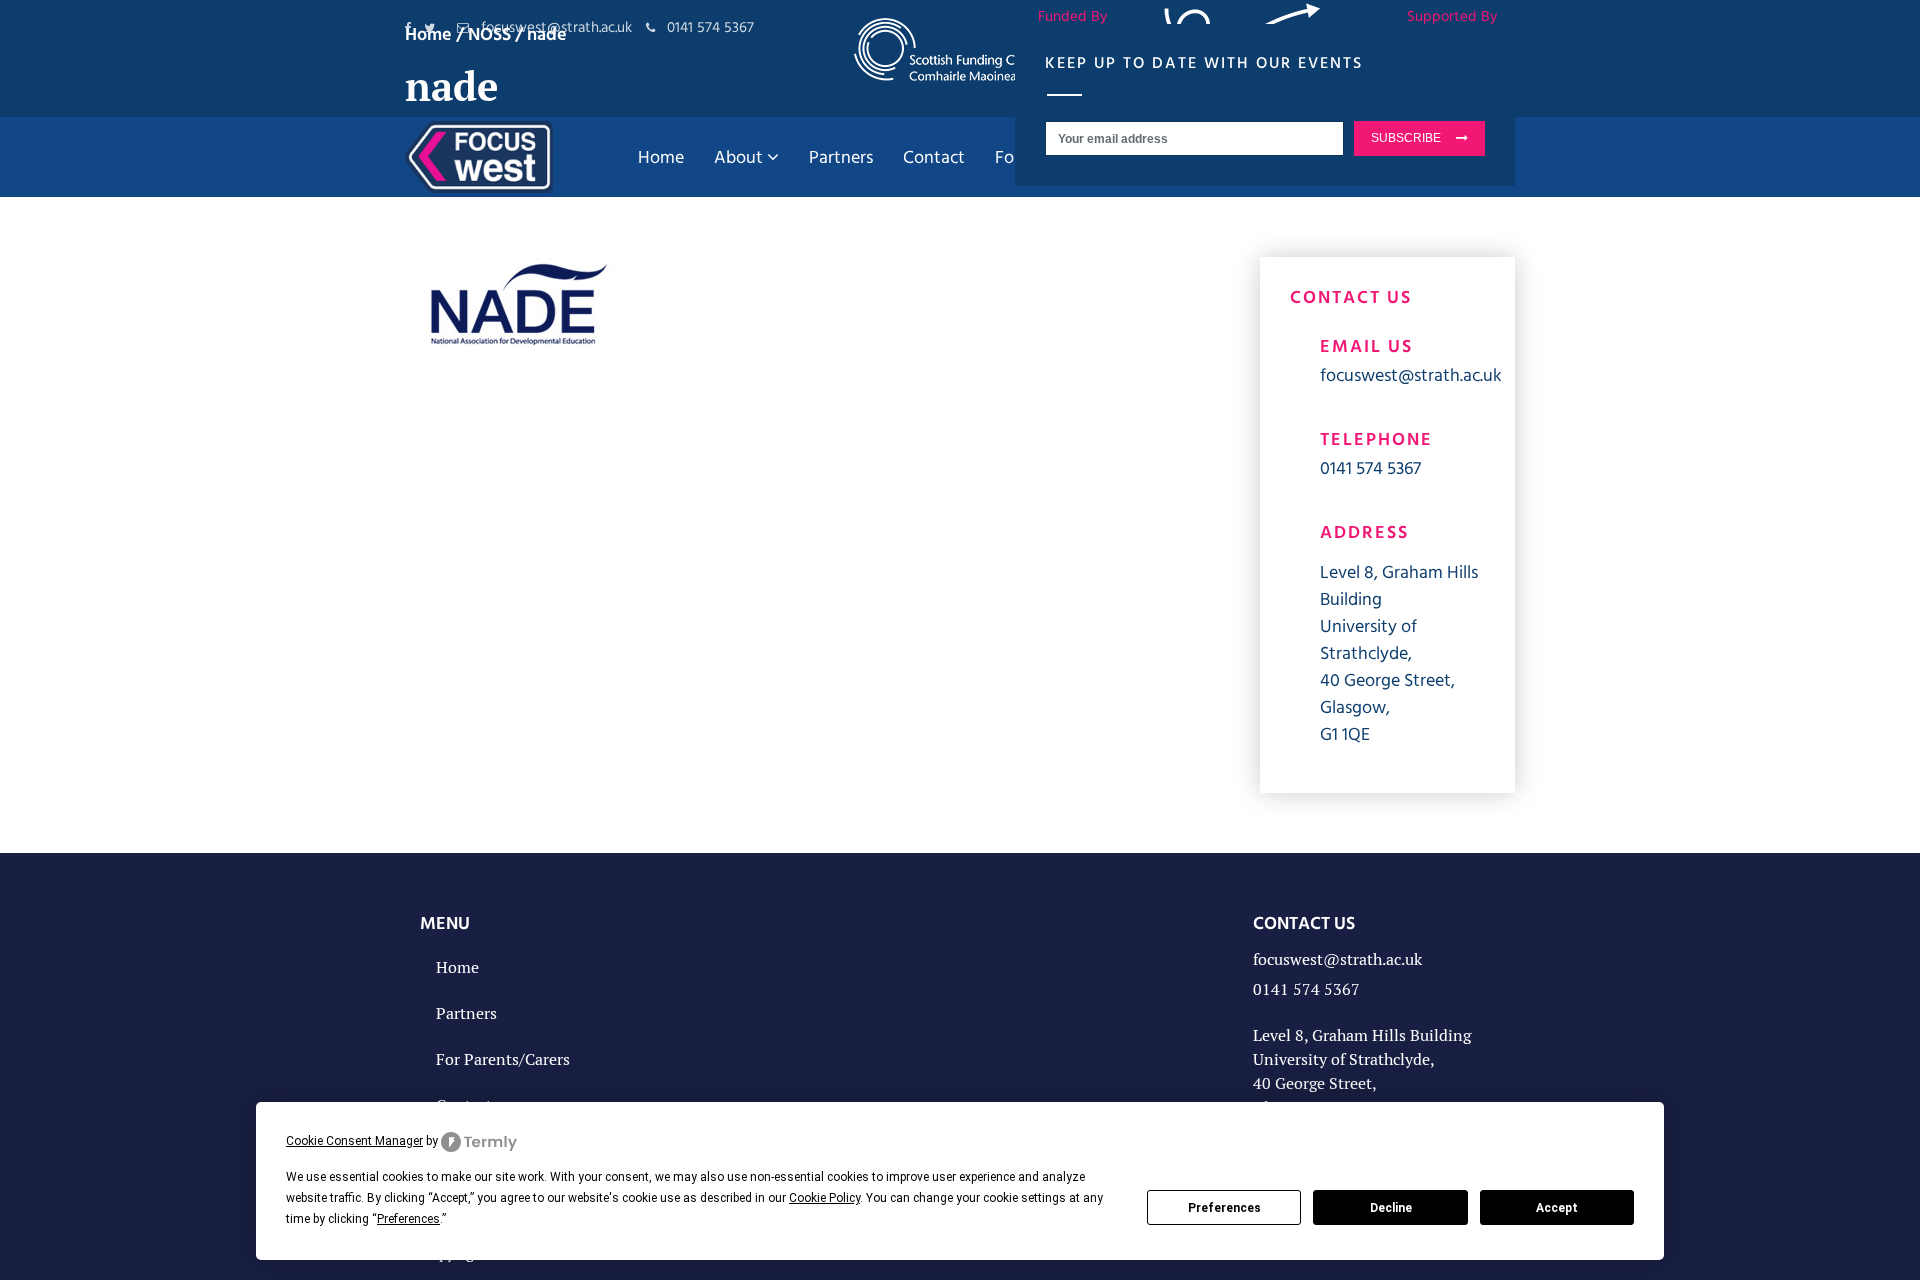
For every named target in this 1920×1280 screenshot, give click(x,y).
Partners (466, 1013)
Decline (1391, 1208)
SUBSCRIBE (1406, 138)
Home (457, 967)
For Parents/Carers (503, 1059)
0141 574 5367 (1370, 467)
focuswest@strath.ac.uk (1411, 374)
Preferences (1224, 1208)
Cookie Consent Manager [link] (354, 1141)
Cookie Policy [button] (824, 1198)
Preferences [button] (408, 1219)
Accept (1557, 1208)
